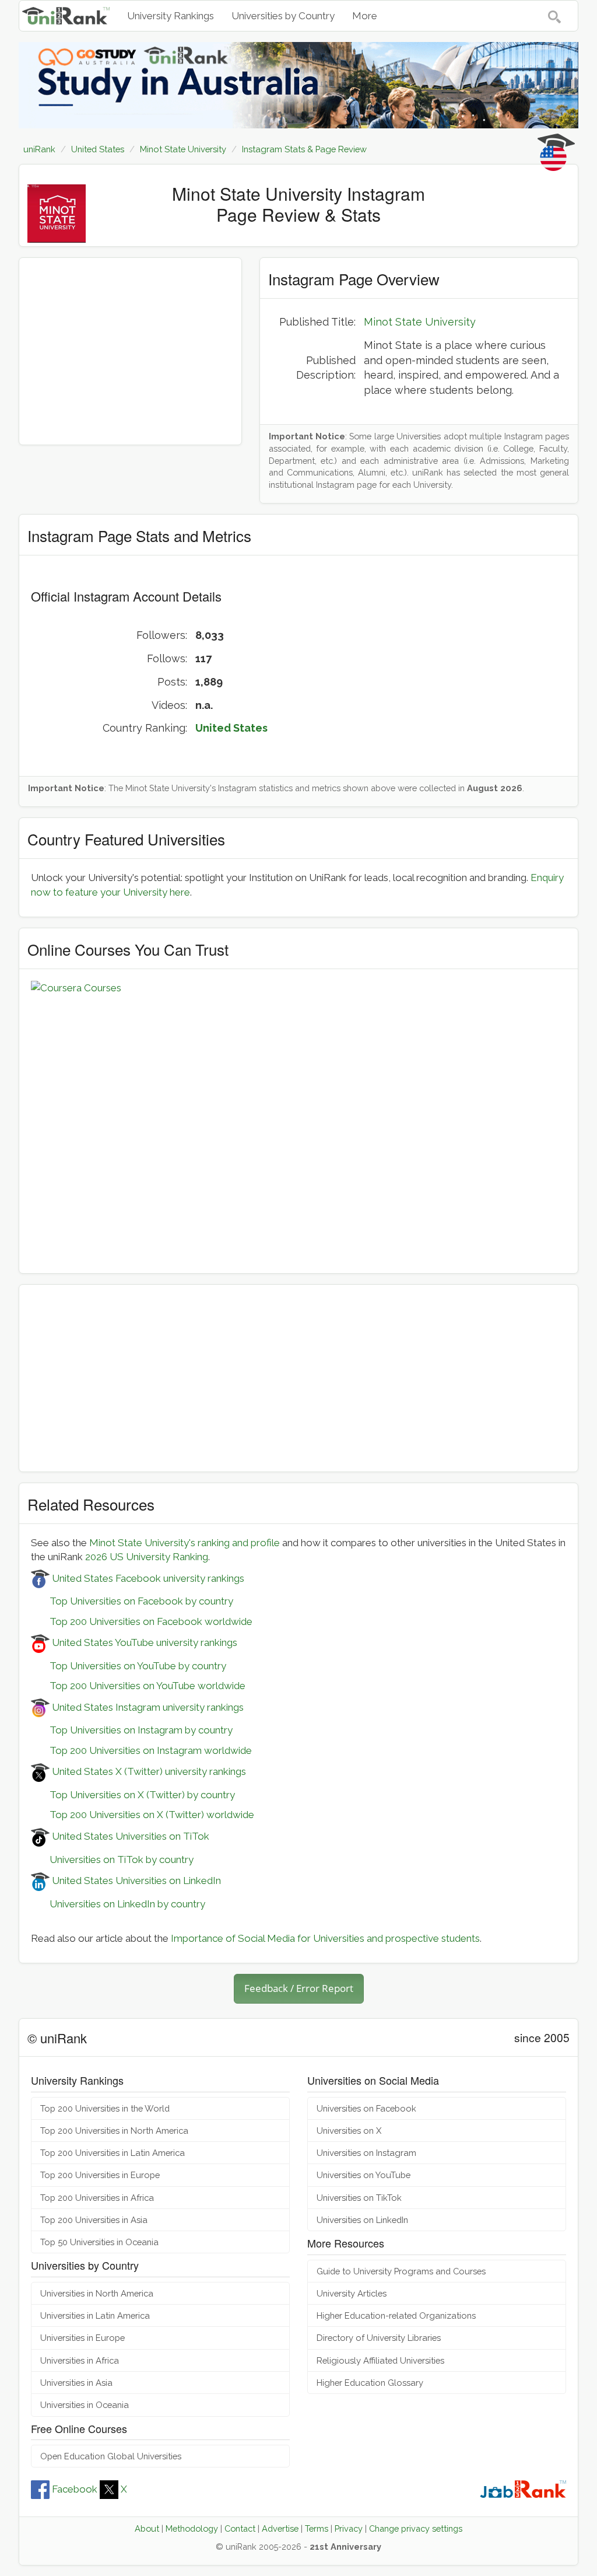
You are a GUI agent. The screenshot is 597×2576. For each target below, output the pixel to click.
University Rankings (171, 16)
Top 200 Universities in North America (114, 2131)
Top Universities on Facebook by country (132, 1601)
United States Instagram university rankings (147, 1707)
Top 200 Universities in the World (105, 2108)
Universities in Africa (80, 2360)
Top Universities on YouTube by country (129, 1666)
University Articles (352, 2293)
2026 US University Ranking (147, 1557)
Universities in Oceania (85, 2405)
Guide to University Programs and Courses (401, 2271)
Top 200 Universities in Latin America (113, 2153)
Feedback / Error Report (299, 1988)
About (147, 2528)
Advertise (280, 2528)
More (365, 16)
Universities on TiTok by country (112, 1860)
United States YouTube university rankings (143, 1642)
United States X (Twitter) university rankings (148, 1771)
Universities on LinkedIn (362, 2220)
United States (231, 728)
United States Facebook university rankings (147, 1578)
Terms (317, 2528)
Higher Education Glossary (370, 2383)
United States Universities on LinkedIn (135, 1881)
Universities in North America (97, 2293)
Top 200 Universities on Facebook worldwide (142, 1621)
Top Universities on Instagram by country (132, 1730)
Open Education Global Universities (111, 2456)
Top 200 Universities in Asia (94, 2220)
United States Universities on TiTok (129, 1836)
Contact (240, 2528)
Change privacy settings (416, 2528)
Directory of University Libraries (379, 2338)
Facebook (75, 2489)
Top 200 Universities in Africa (97, 2198)
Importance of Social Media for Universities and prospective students (325, 1938)
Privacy (349, 2528)
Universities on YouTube (364, 2175)
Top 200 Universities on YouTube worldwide (138, 1686)
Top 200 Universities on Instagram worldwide (141, 1750)
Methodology (192, 2528)
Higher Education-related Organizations (396, 2315)
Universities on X (349, 2131)
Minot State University (420, 322)
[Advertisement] (130, 351)
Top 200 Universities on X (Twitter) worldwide (143, 1815)
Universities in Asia (76, 2383)
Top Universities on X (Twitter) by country (133, 1795)
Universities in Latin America (95, 2315)
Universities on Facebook (366, 2108)
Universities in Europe (82, 2338)
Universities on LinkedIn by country (118, 1904)
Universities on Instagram (366, 2153)
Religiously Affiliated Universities (380, 2360)
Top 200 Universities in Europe (100, 2175)
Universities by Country (283, 16)
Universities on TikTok (359, 2198)
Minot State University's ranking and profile (185, 1543)
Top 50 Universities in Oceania (99, 2242)
